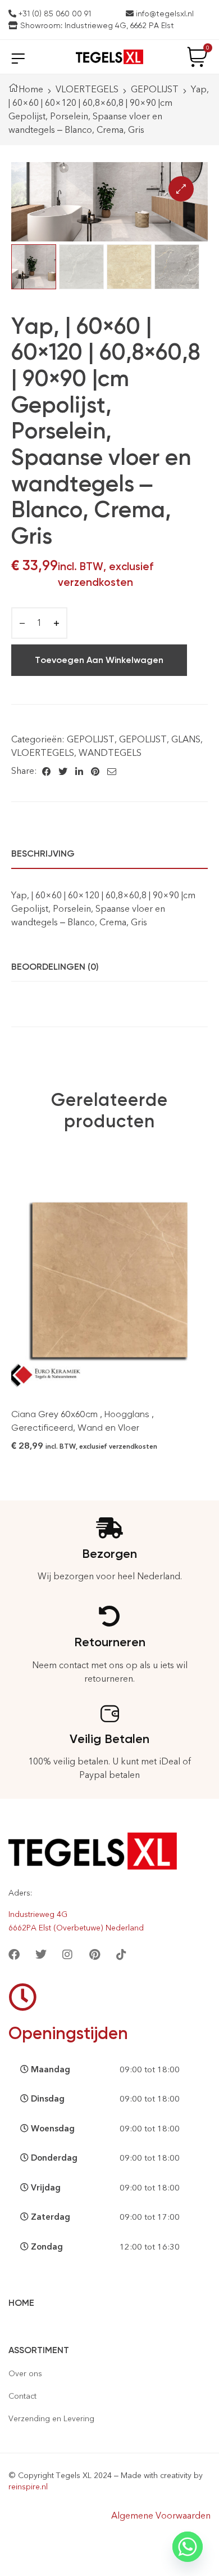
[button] (181, 189)
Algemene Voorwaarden (161, 2515)
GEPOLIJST (155, 89)
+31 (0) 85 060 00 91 (54, 14)
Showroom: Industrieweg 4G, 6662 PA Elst (96, 25)
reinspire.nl (28, 2487)
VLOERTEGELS (87, 89)
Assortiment (39, 2350)
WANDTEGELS (110, 753)
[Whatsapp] (188, 2547)
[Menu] (18, 58)
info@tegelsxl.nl (164, 14)
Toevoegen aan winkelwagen (99, 660)
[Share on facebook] (46, 771)
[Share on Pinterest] (95, 771)
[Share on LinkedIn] (79, 771)
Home (31, 89)
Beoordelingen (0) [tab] (55, 967)
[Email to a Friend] (112, 771)
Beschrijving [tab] (43, 854)
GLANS (186, 739)
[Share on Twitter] (63, 771)
